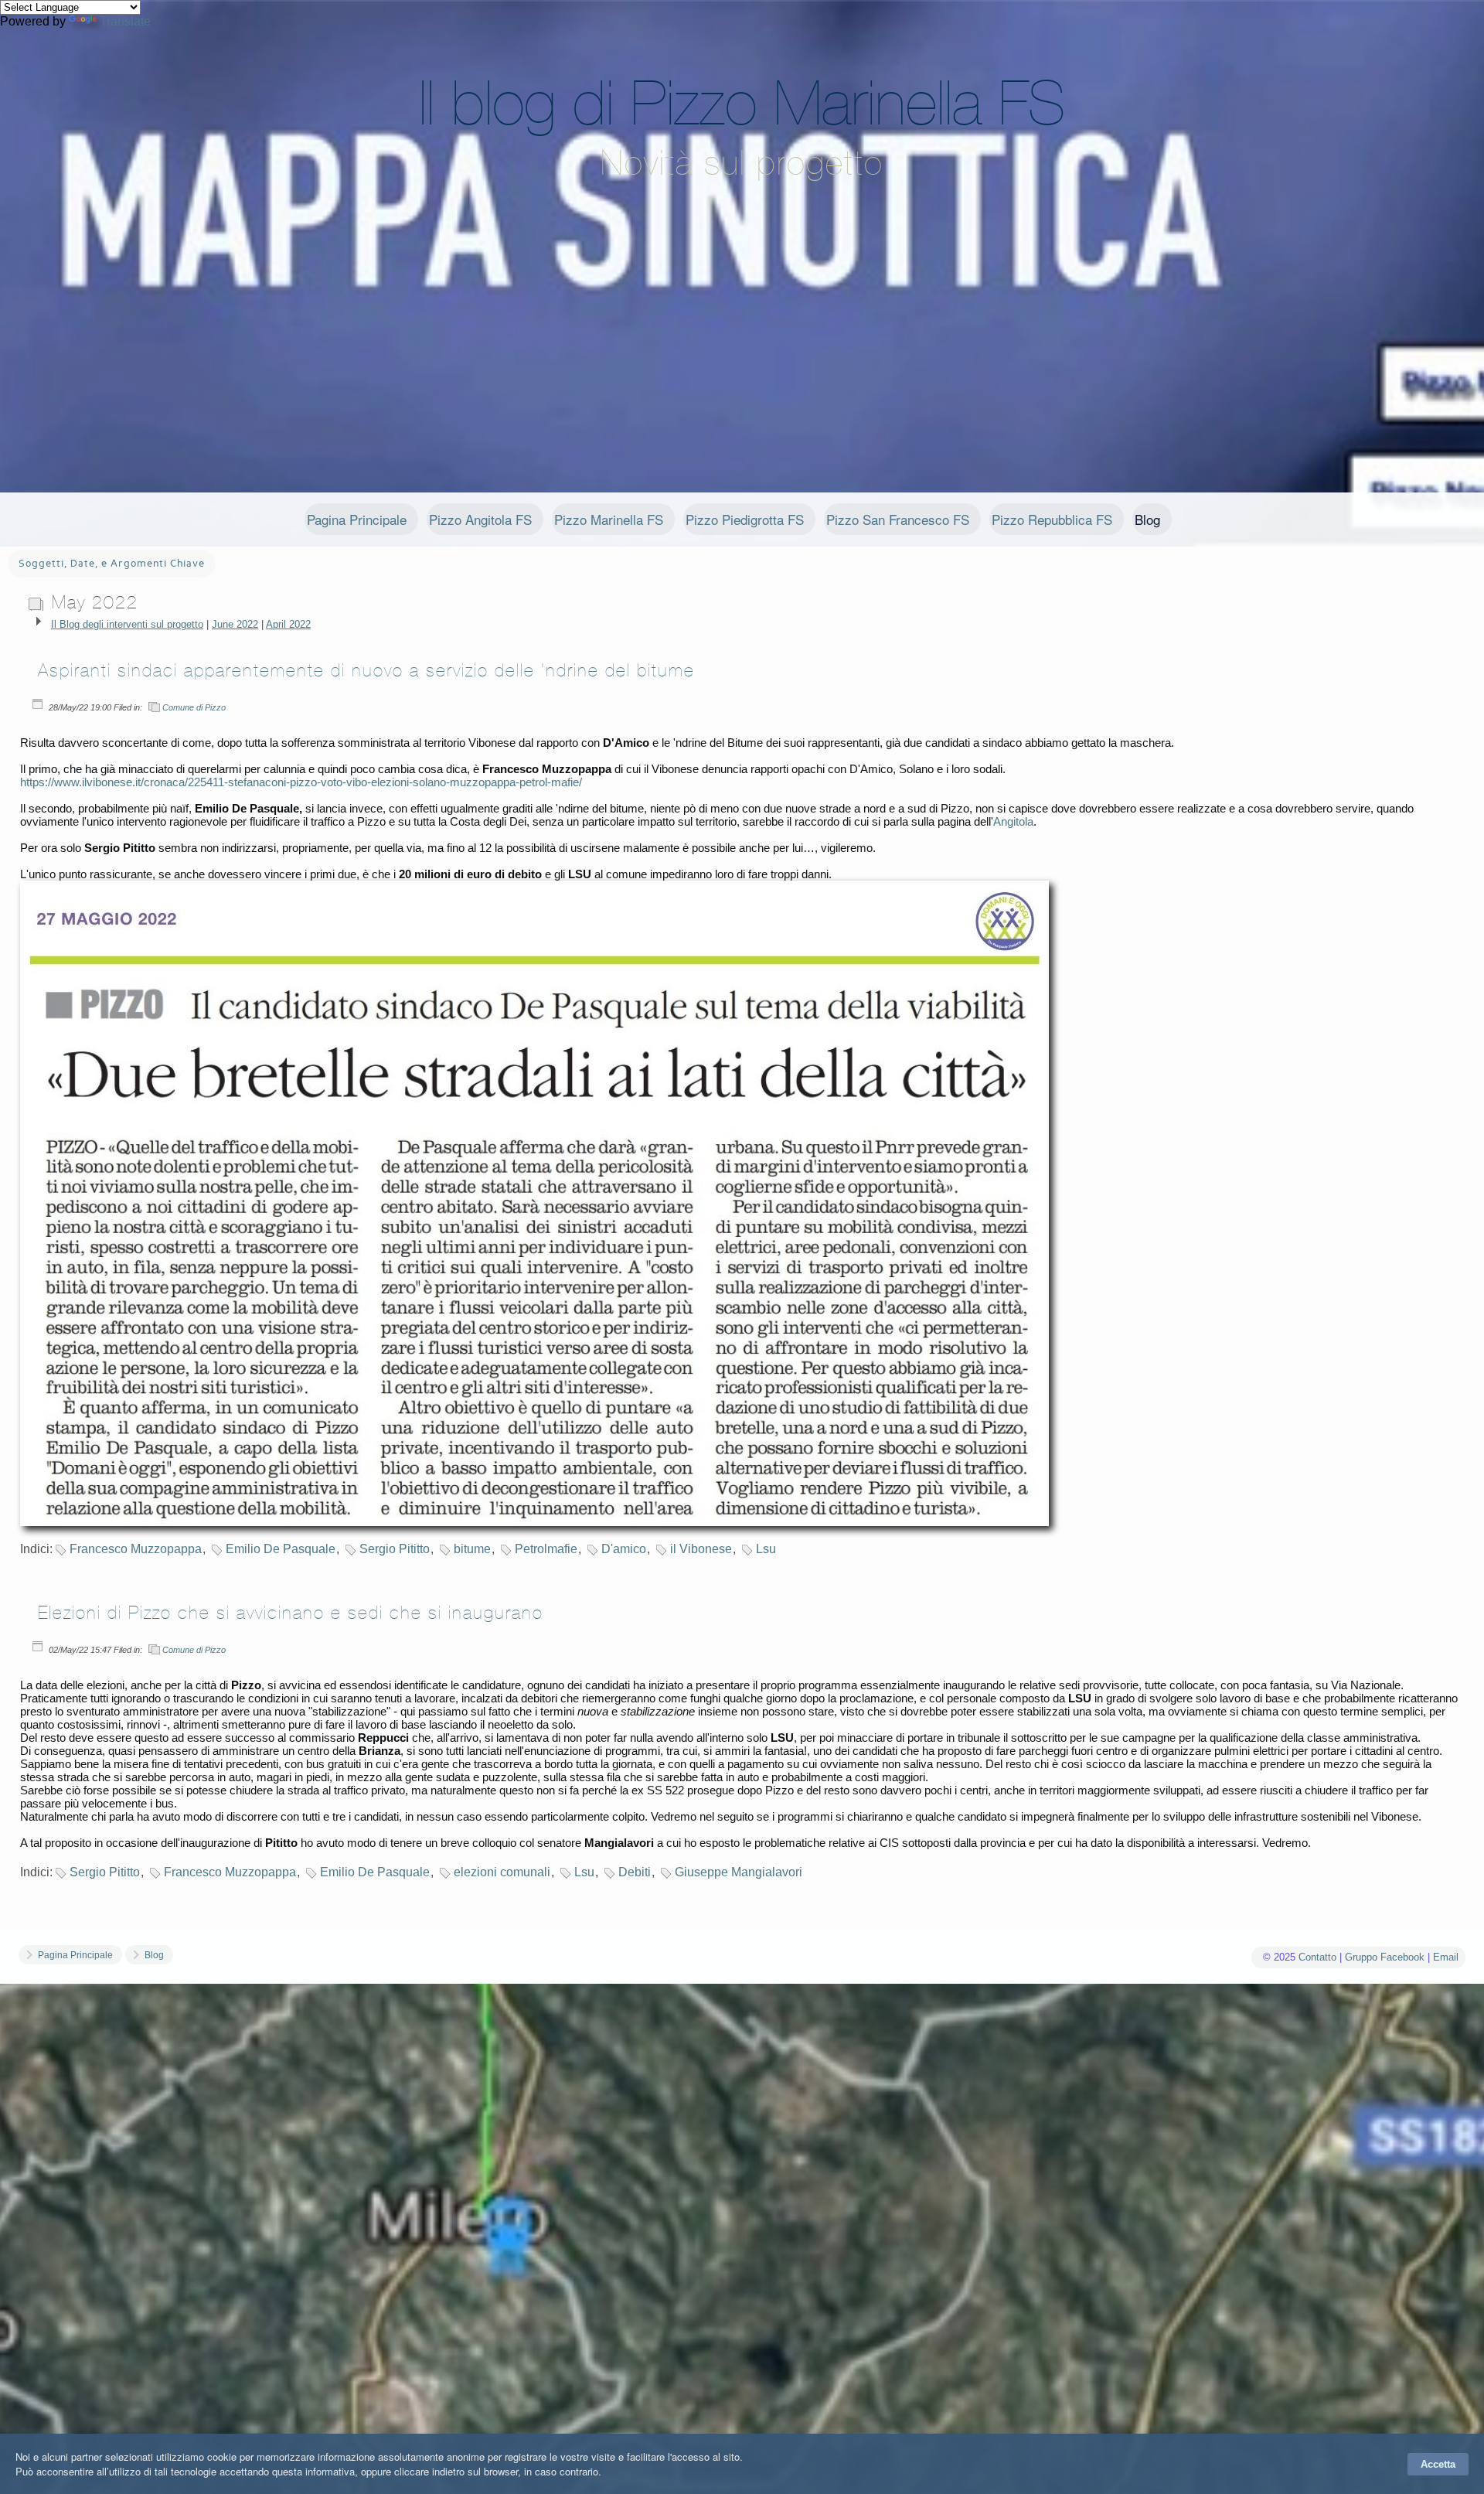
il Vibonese (701, 1549)
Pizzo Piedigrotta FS (745, 519)
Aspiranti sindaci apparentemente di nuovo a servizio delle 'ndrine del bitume (366, 670)
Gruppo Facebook (1385, 1957)
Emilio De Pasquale (281, 1549)
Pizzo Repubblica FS (1052, 519)
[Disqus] (742, 2227)
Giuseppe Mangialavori (739, 1872)
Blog (1147, 519)
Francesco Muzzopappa (136, 1549)
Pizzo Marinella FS (609, 519)
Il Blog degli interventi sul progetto (127, 624)
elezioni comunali (502, 1872)
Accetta (1438, 2464)
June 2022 (235, 624)
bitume (472, 1549)
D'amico (624, 1549)
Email (1446, 1957)
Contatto (1317, 1957)
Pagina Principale (357, 519)
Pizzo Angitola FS (480, 519)
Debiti (635, 1872)
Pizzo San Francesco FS (898, 519)
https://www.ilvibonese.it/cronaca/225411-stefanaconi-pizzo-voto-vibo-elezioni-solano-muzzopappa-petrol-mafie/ (301, 782)
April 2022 (288, 624)
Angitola (1013, 821)
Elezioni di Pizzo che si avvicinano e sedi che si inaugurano (291, 1613)
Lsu (766, 1549)
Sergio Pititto (395, 1549)
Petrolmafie (546, 1549)
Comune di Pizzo (194, 707)
